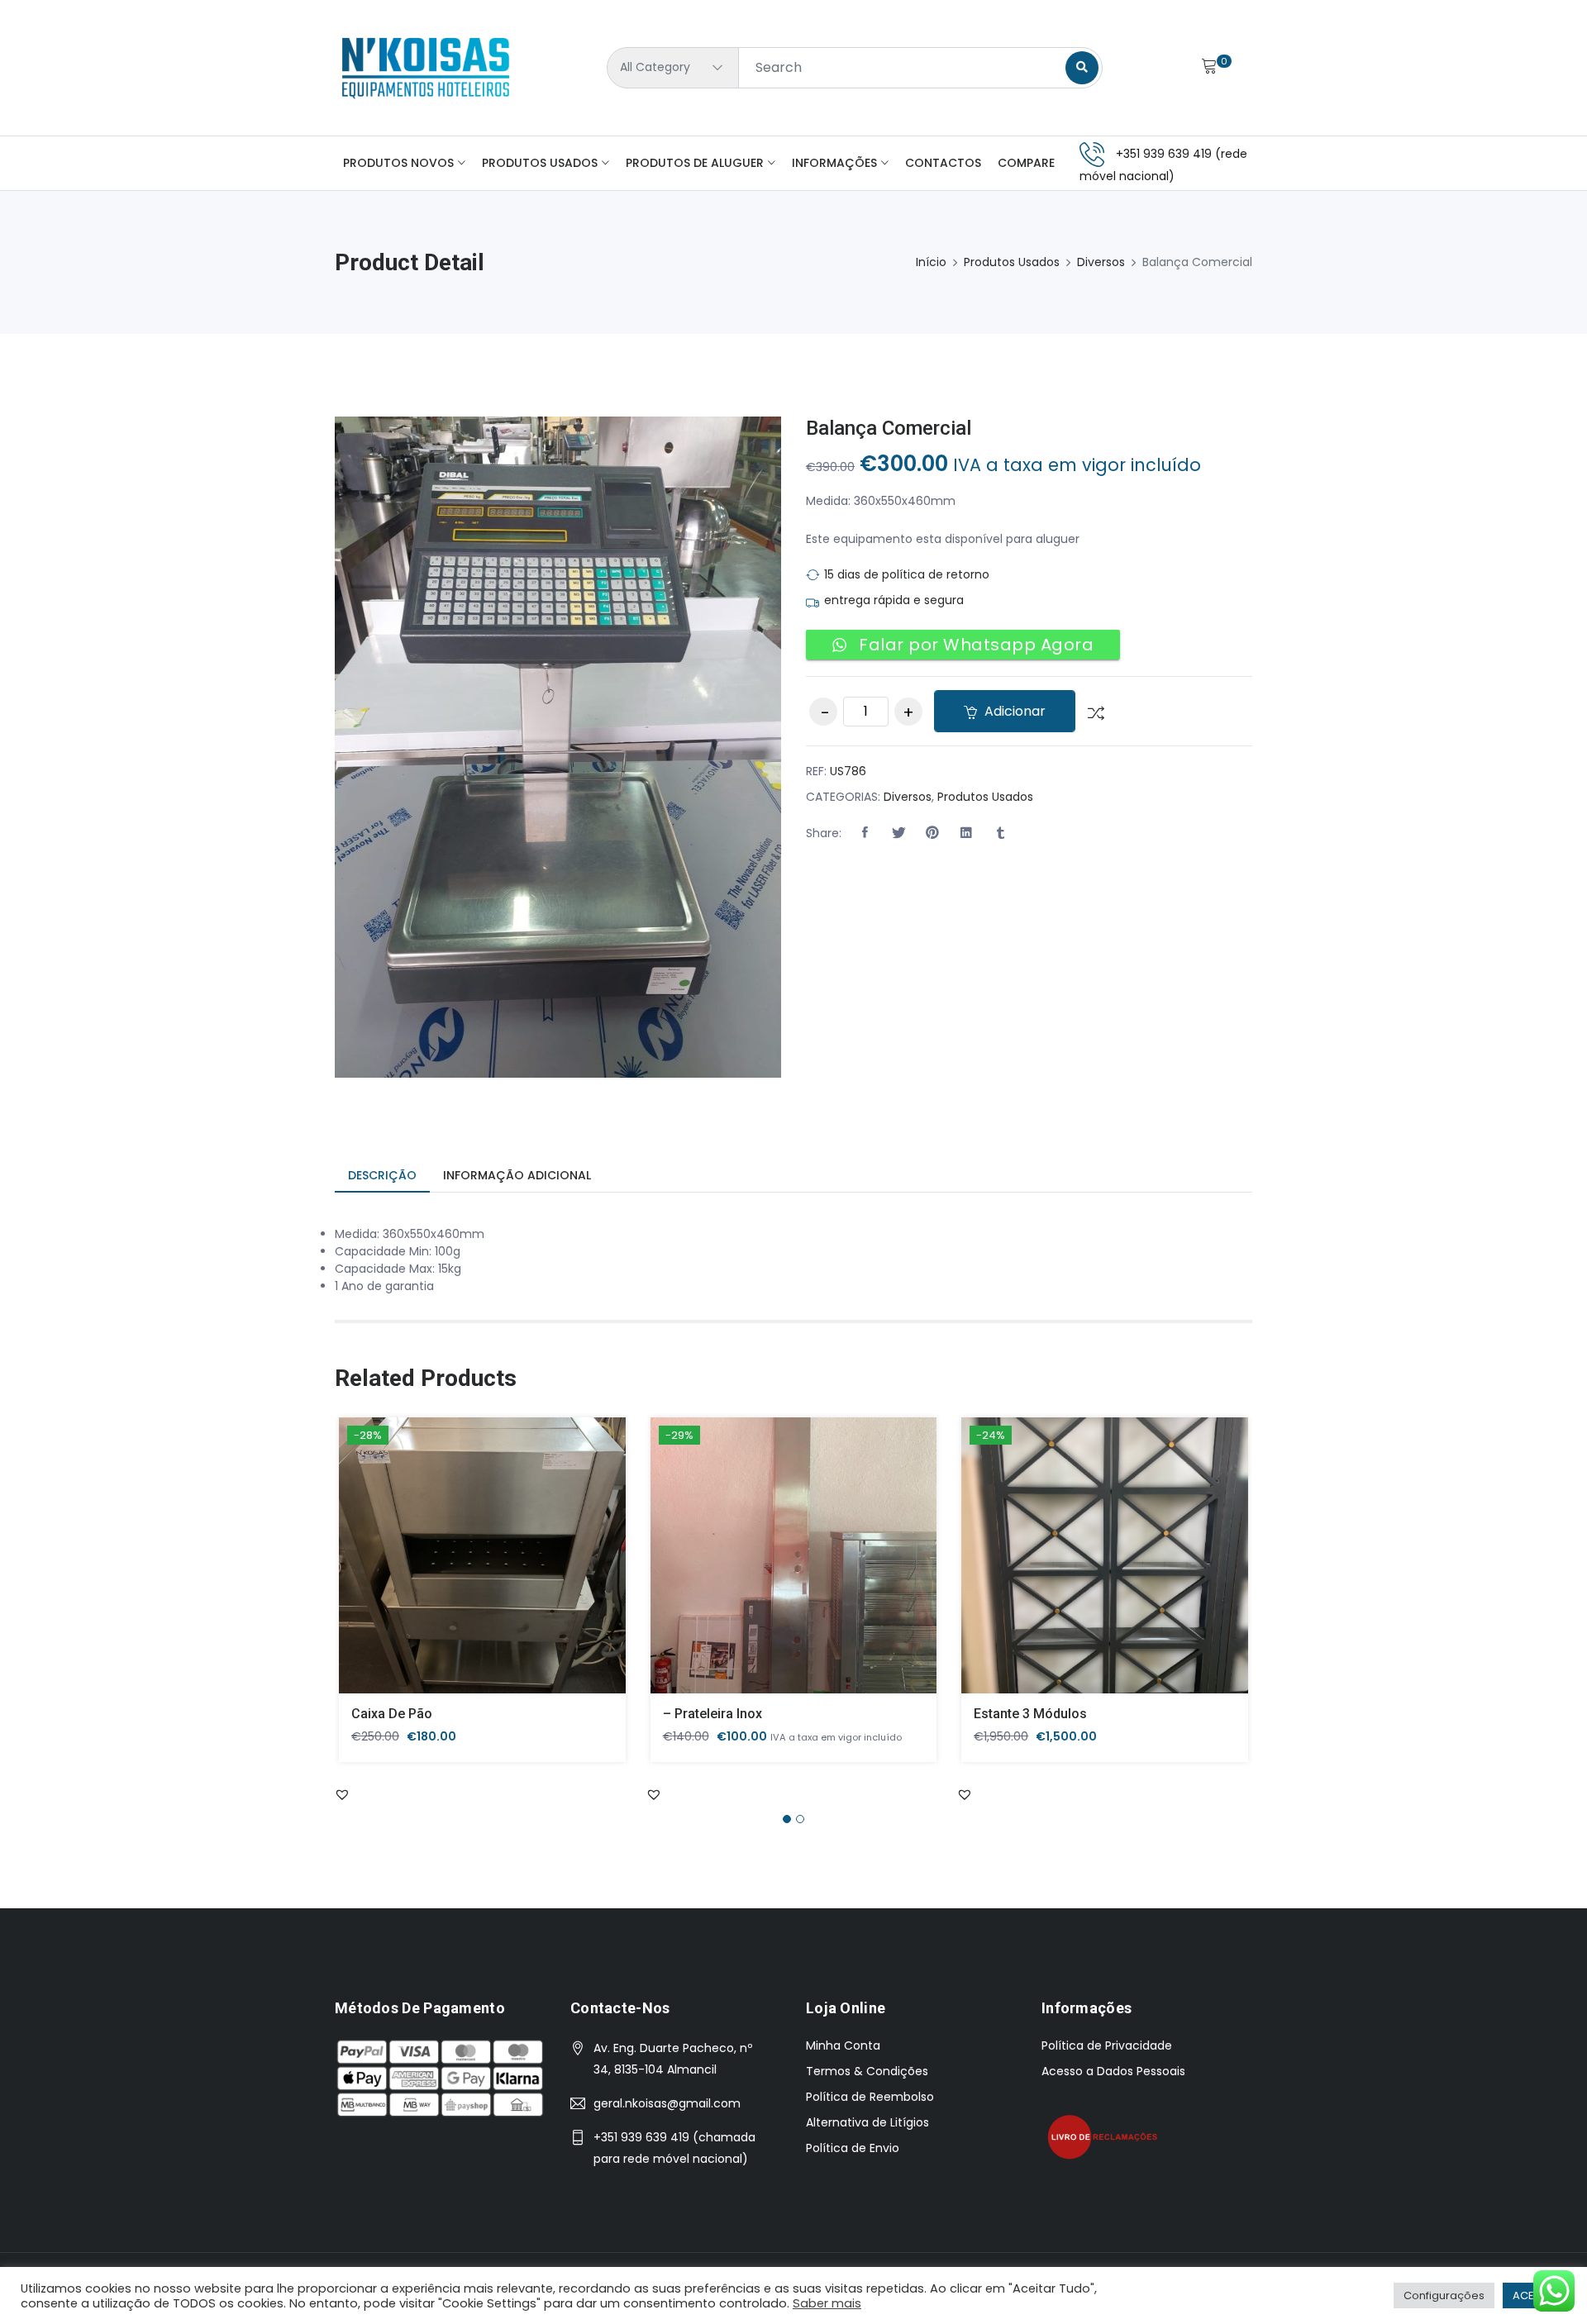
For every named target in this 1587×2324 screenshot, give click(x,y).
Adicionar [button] (458, 1568)
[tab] (382, 1176)
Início (931, 262)
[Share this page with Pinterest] (932, 833)
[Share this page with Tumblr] (1000, 833)
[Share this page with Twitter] (898, 833)
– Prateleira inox (712, 1714)
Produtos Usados (540, 163)
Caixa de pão (392, 1714)
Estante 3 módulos (1030, 1714)
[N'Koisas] (426, 68)
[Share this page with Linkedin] (966, 833)
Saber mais (827, 2303)
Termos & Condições (867, 2071)
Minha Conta (843, 2045)
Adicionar (1013, 711)
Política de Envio (853, 2148)
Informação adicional (517, 1175)
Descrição (382, 1175)
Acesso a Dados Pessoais (1113, 2071)
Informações (834, 163)
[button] (865, 833)
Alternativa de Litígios (867, 2122)
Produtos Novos (398, 163)
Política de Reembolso (870, 2097)
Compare (1026, 163)
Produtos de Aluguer (695, 163)
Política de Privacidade (1107, 2045)
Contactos (943, 163)
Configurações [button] (1444, 2295)
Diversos (1101, 262)
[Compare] (1090, 712)
